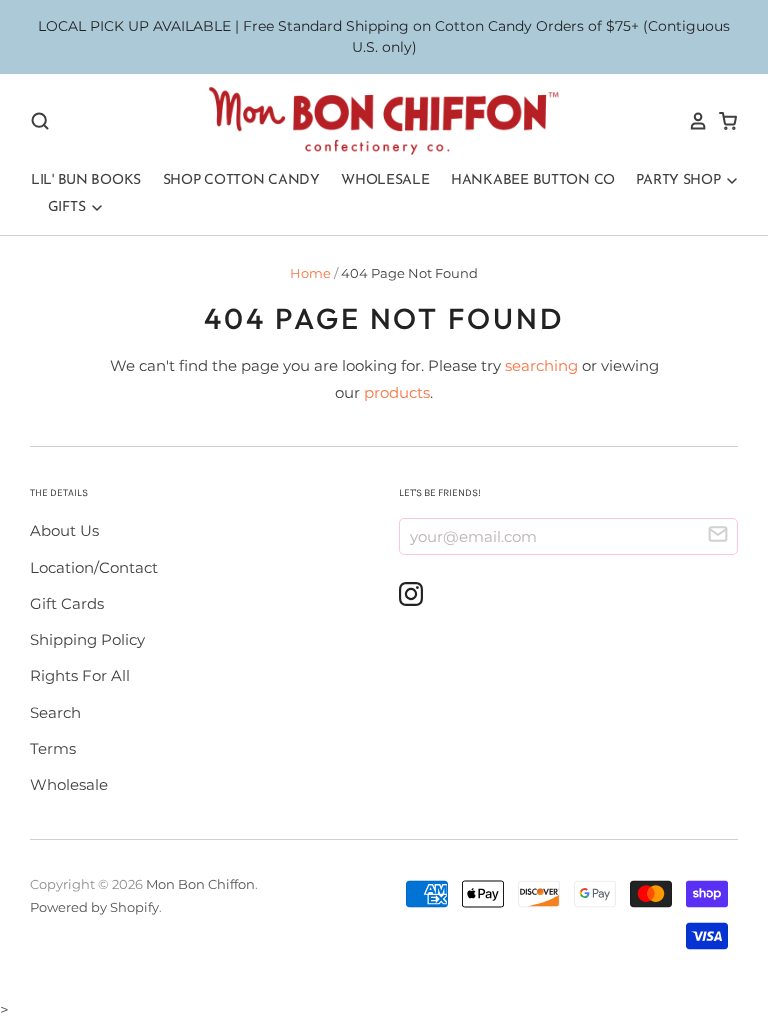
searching (541, 365)
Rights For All (80, 675)
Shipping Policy (87, 639)
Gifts (68, 207)
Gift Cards (67, 603)
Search (55, 712)
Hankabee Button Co (533, 180)
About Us (64, 530)
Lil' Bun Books (86, 180)
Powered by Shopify (94, 907)
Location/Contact (94, 567)
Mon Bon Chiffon (200, 884)
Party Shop (680, 180)
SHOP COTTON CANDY (241, 180)
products (397, 392)
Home (310, 273)
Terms (53, 748)
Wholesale (385, 180)
